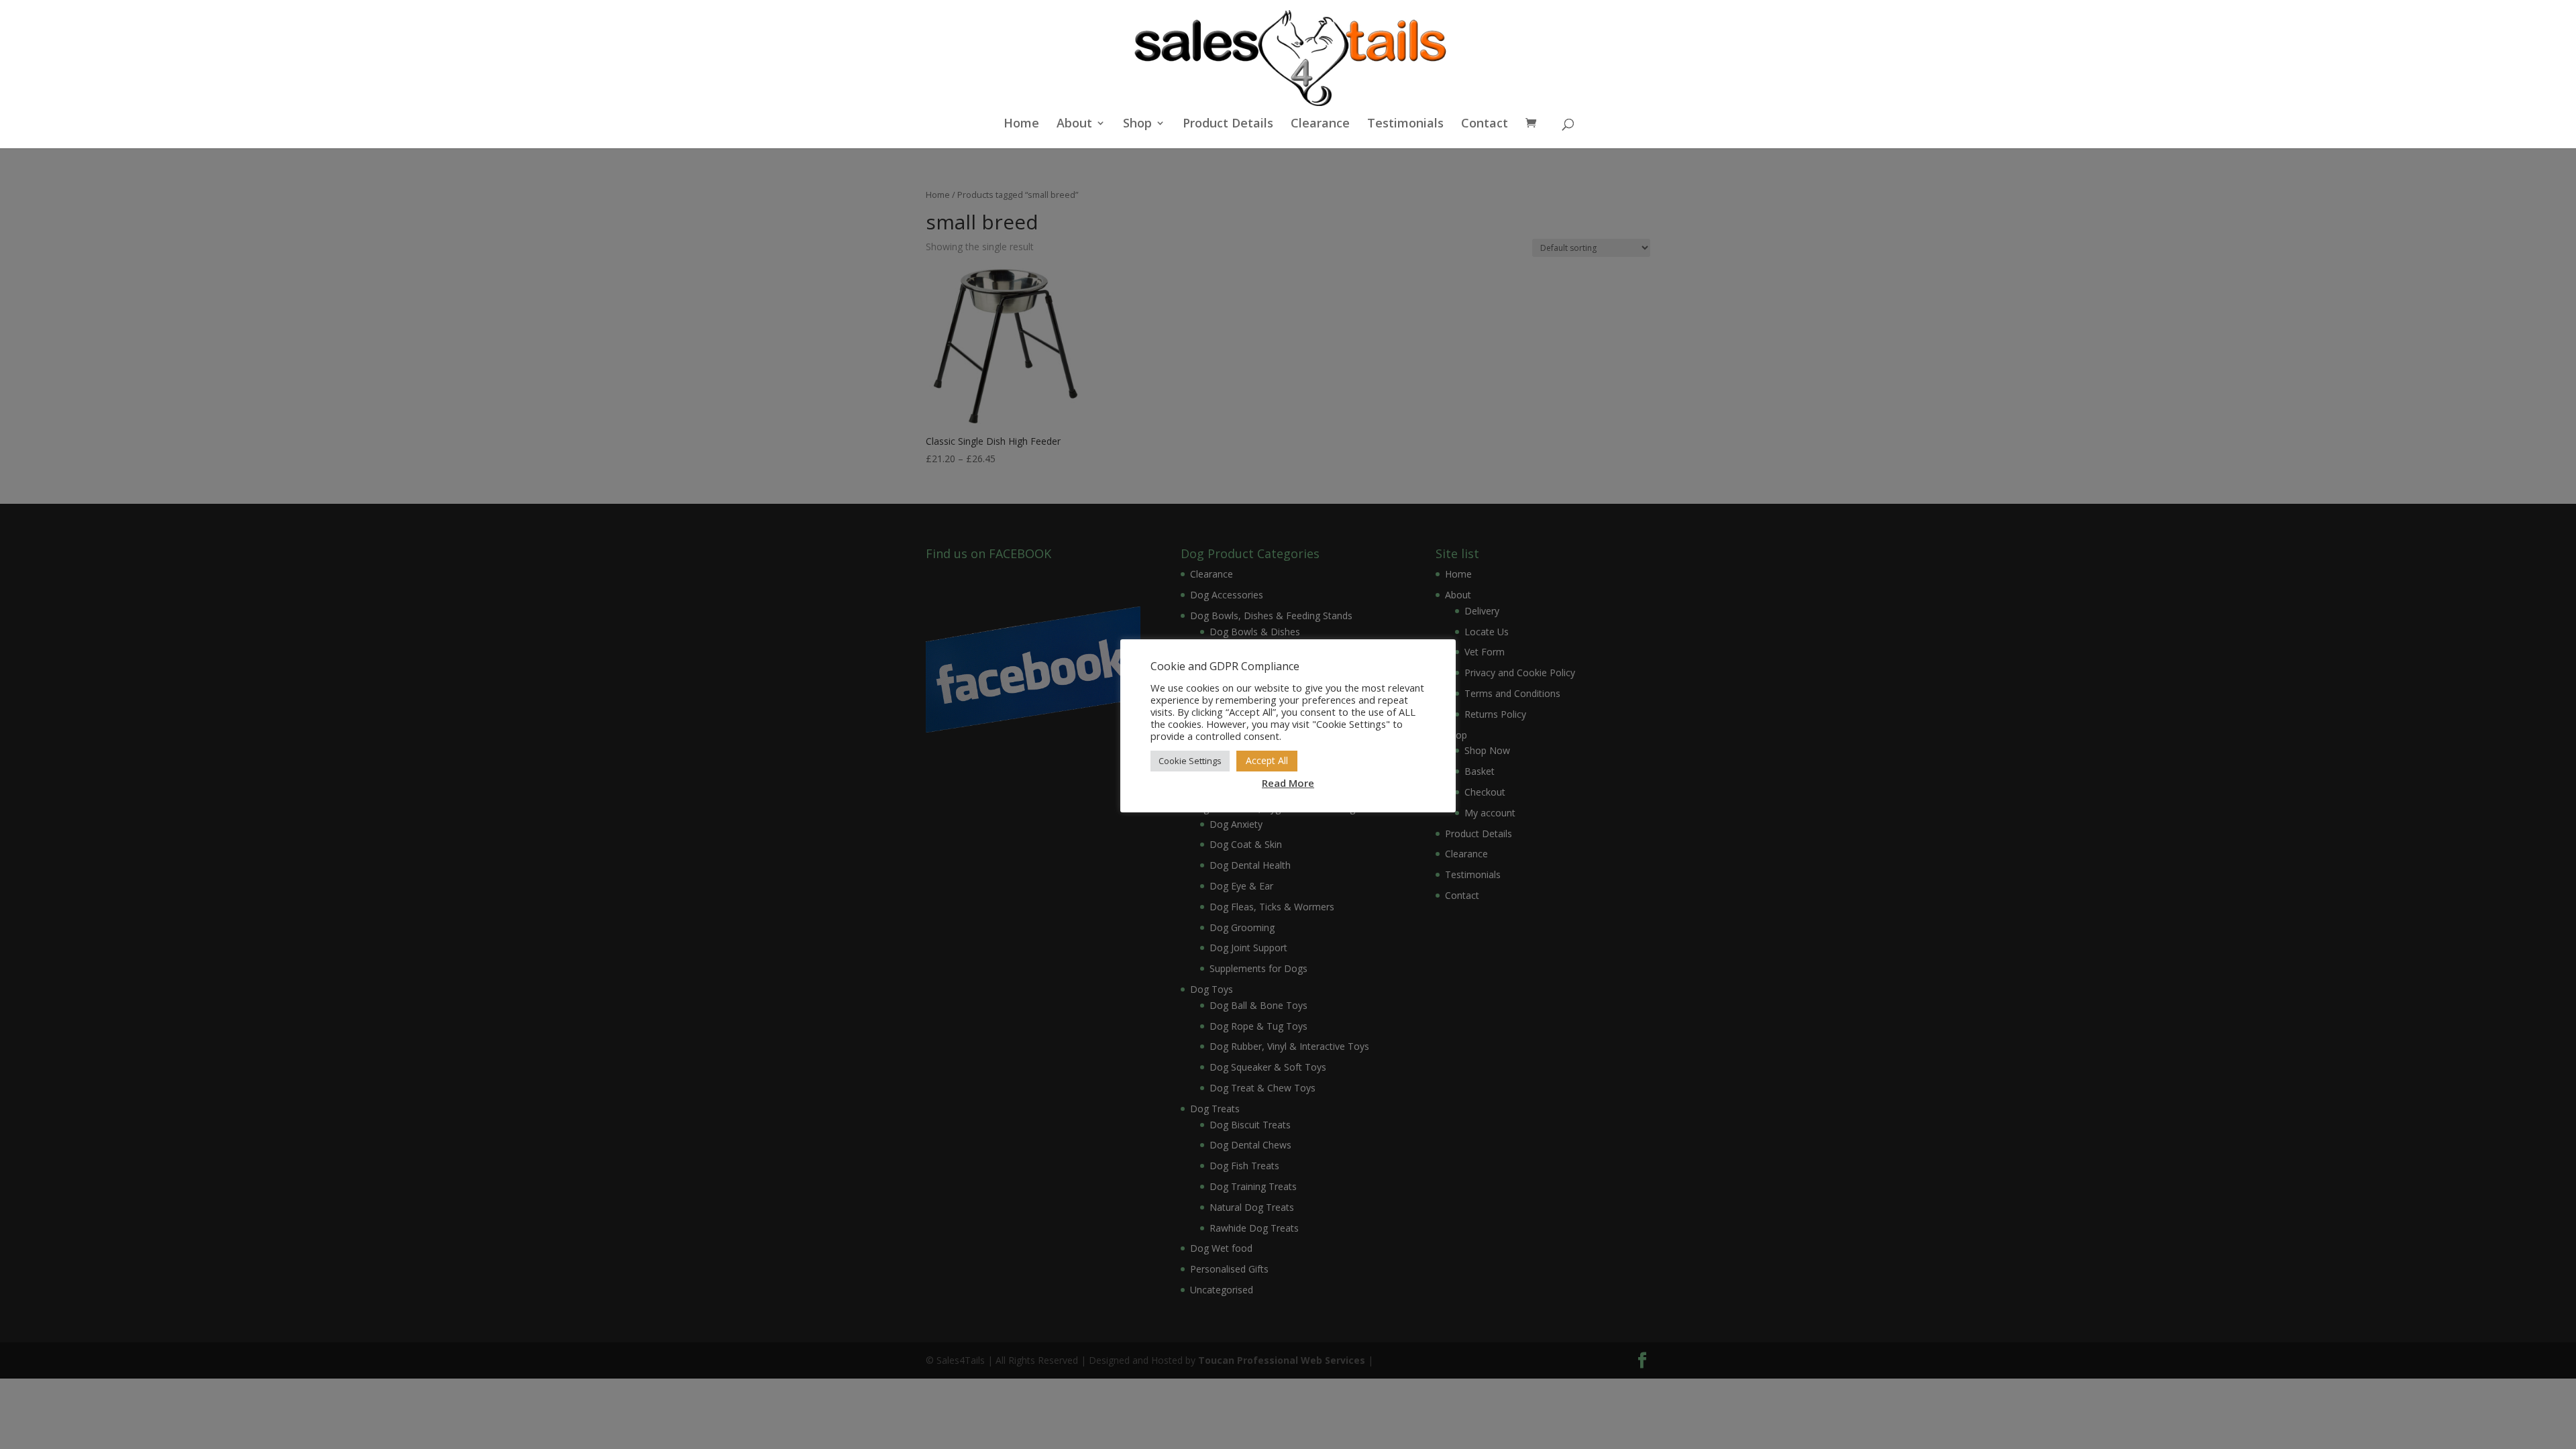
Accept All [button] (1267, 760)
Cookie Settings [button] (1190, 761)
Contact (1485, 124)
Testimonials (1405, 124)
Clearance (1320, 124)
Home (1021, 124)
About (1074, 124)
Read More (1288, 783)
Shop (1137, 124)
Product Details (1228, 124)
